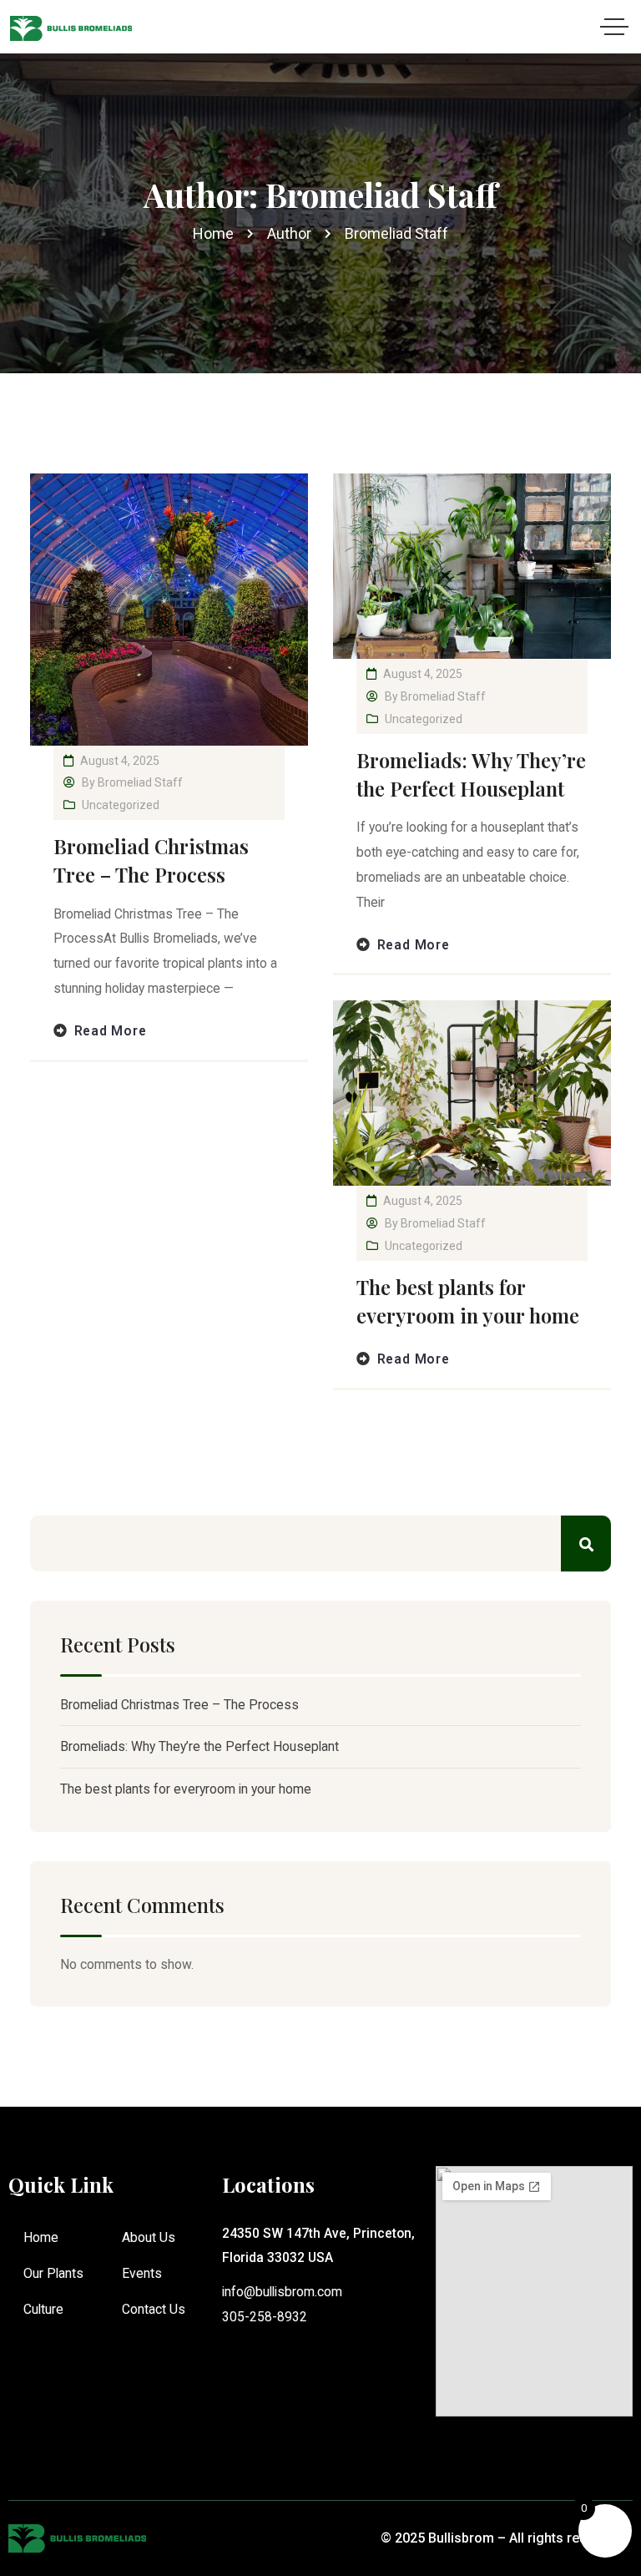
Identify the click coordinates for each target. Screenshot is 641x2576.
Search (586, 1544)
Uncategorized (121, 805)
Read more (111, 1031)
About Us (149, 2237)
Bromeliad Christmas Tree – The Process (151, 860)
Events (142, 2273)
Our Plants (53, 2273)
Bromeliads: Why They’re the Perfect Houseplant (471, 774)
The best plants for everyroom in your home (468, 1301)
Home (41, 2237)
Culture (43, 2309)
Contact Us (154, 2309)
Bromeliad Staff (140, 782)
